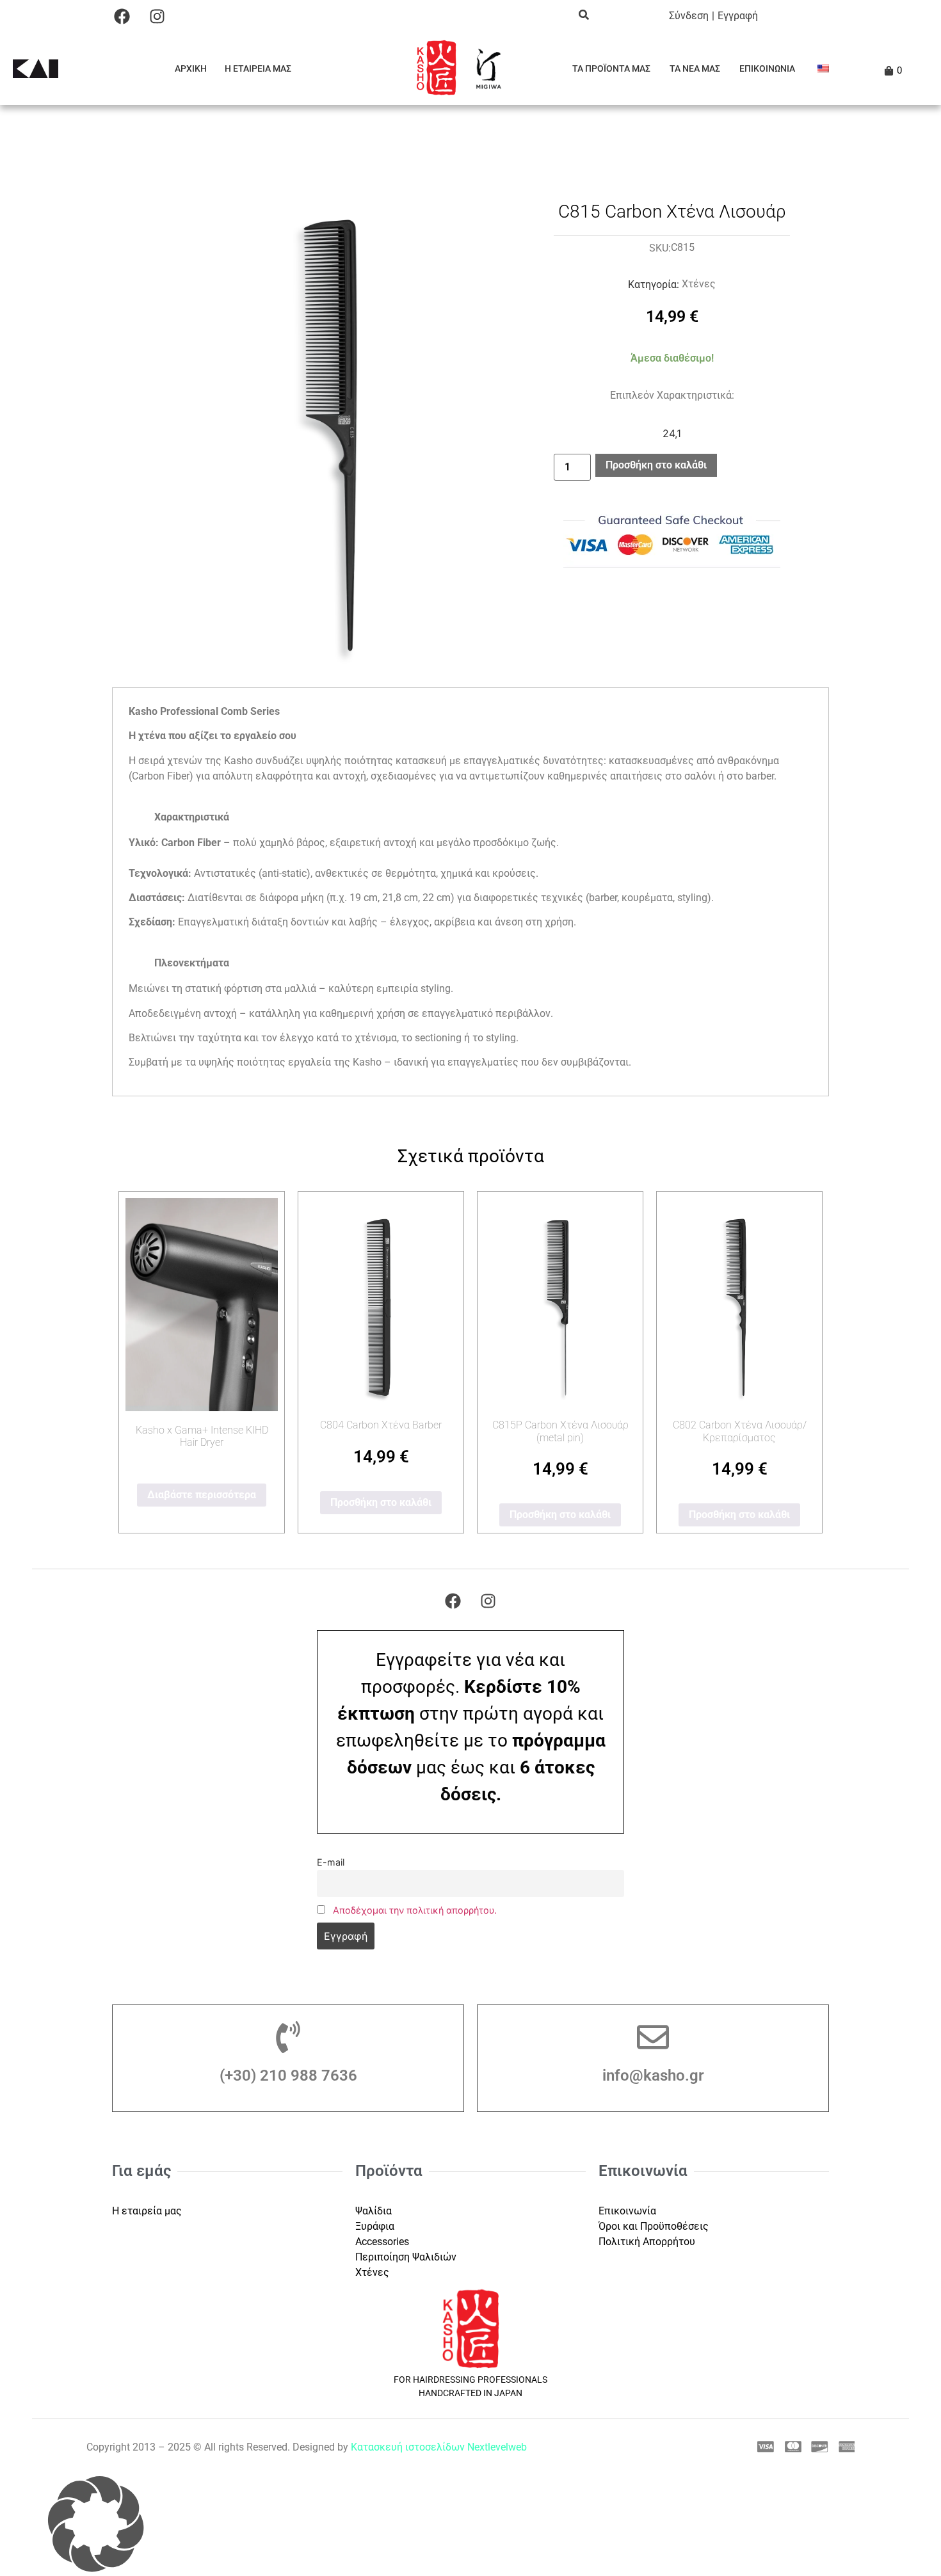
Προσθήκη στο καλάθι (656, 465)
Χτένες (699, 284)
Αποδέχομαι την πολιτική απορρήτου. (415, 1910)
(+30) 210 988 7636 (288, 2076)
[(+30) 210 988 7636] (288, 2037)
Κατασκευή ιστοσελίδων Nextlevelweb (439, 2447)
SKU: (660, 248)
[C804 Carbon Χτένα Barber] (381, 1302)
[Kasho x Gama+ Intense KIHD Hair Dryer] (202, 1305)
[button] (470, 2526)
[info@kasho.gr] (653, 2037)
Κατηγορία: (654, 285)
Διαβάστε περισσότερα (202, 1495)
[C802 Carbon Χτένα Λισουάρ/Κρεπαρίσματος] (739, 1302)
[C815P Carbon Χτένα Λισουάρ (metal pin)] (560, 1302)
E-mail (331, 1862)
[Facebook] (122, 16)
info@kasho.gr (653, 2076)
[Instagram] (157, 16)
